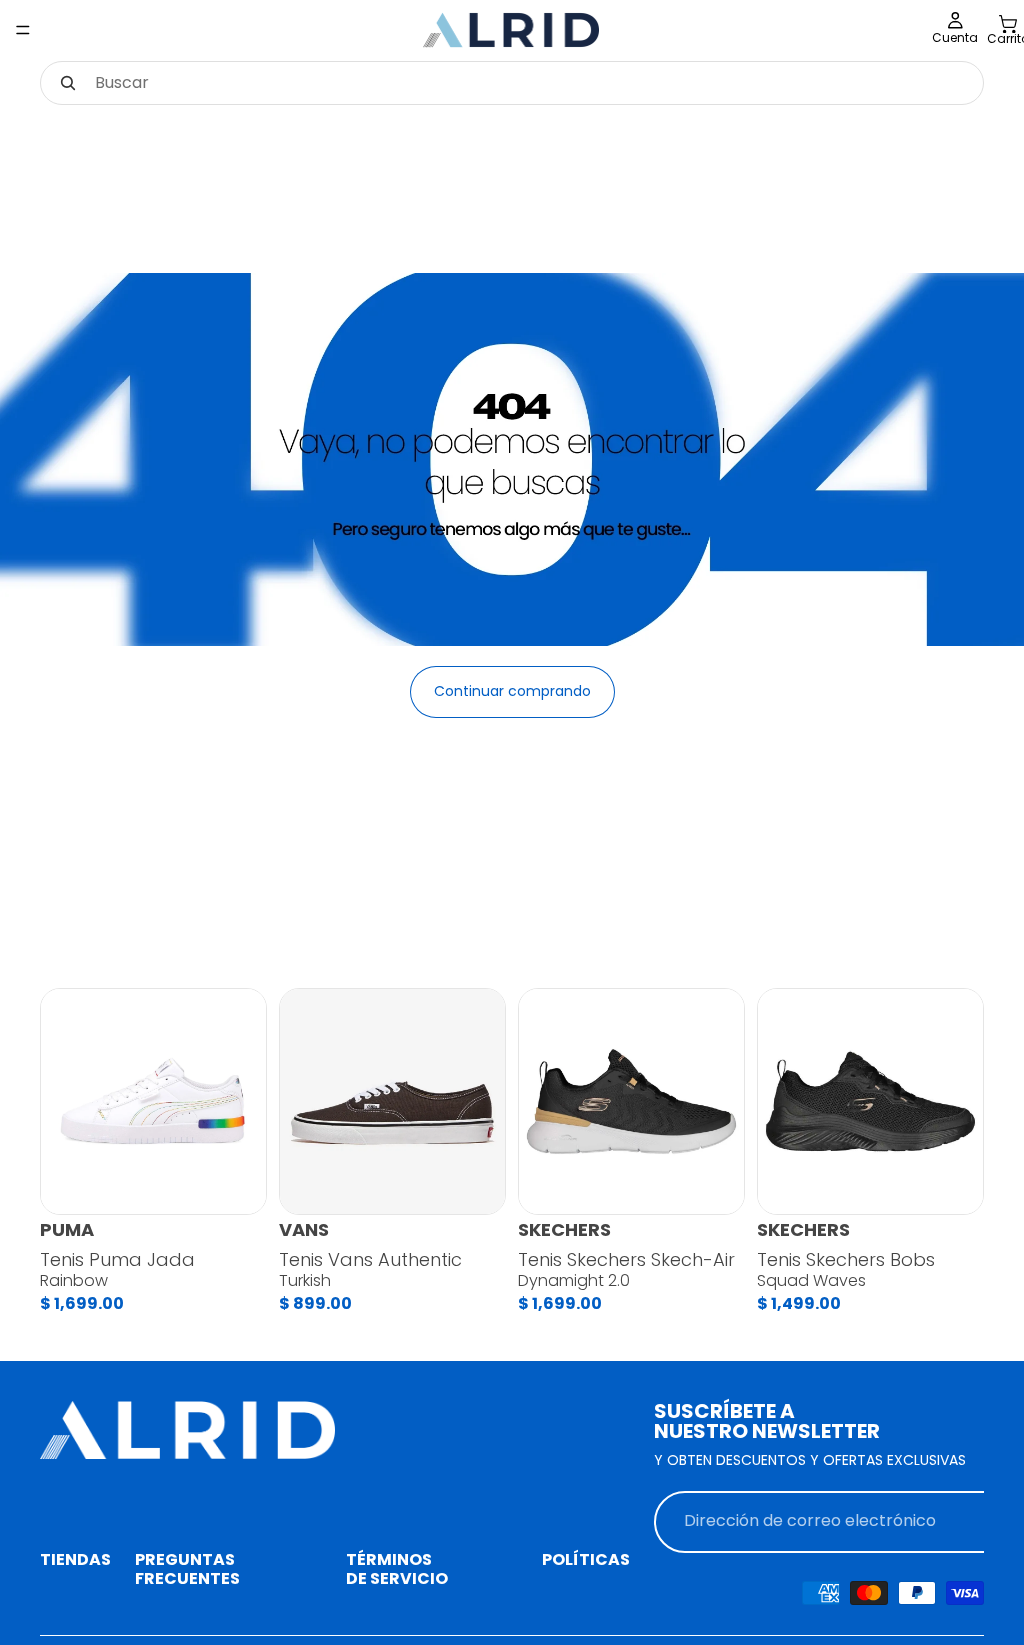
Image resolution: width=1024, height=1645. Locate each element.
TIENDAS (75, 1559)
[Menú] (23, 30)
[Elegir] (235, 1184)
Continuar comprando (512, 691)
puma (67, 1230)
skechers (564, 1230)
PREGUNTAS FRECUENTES (187, 1569)
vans (304, 1230)
